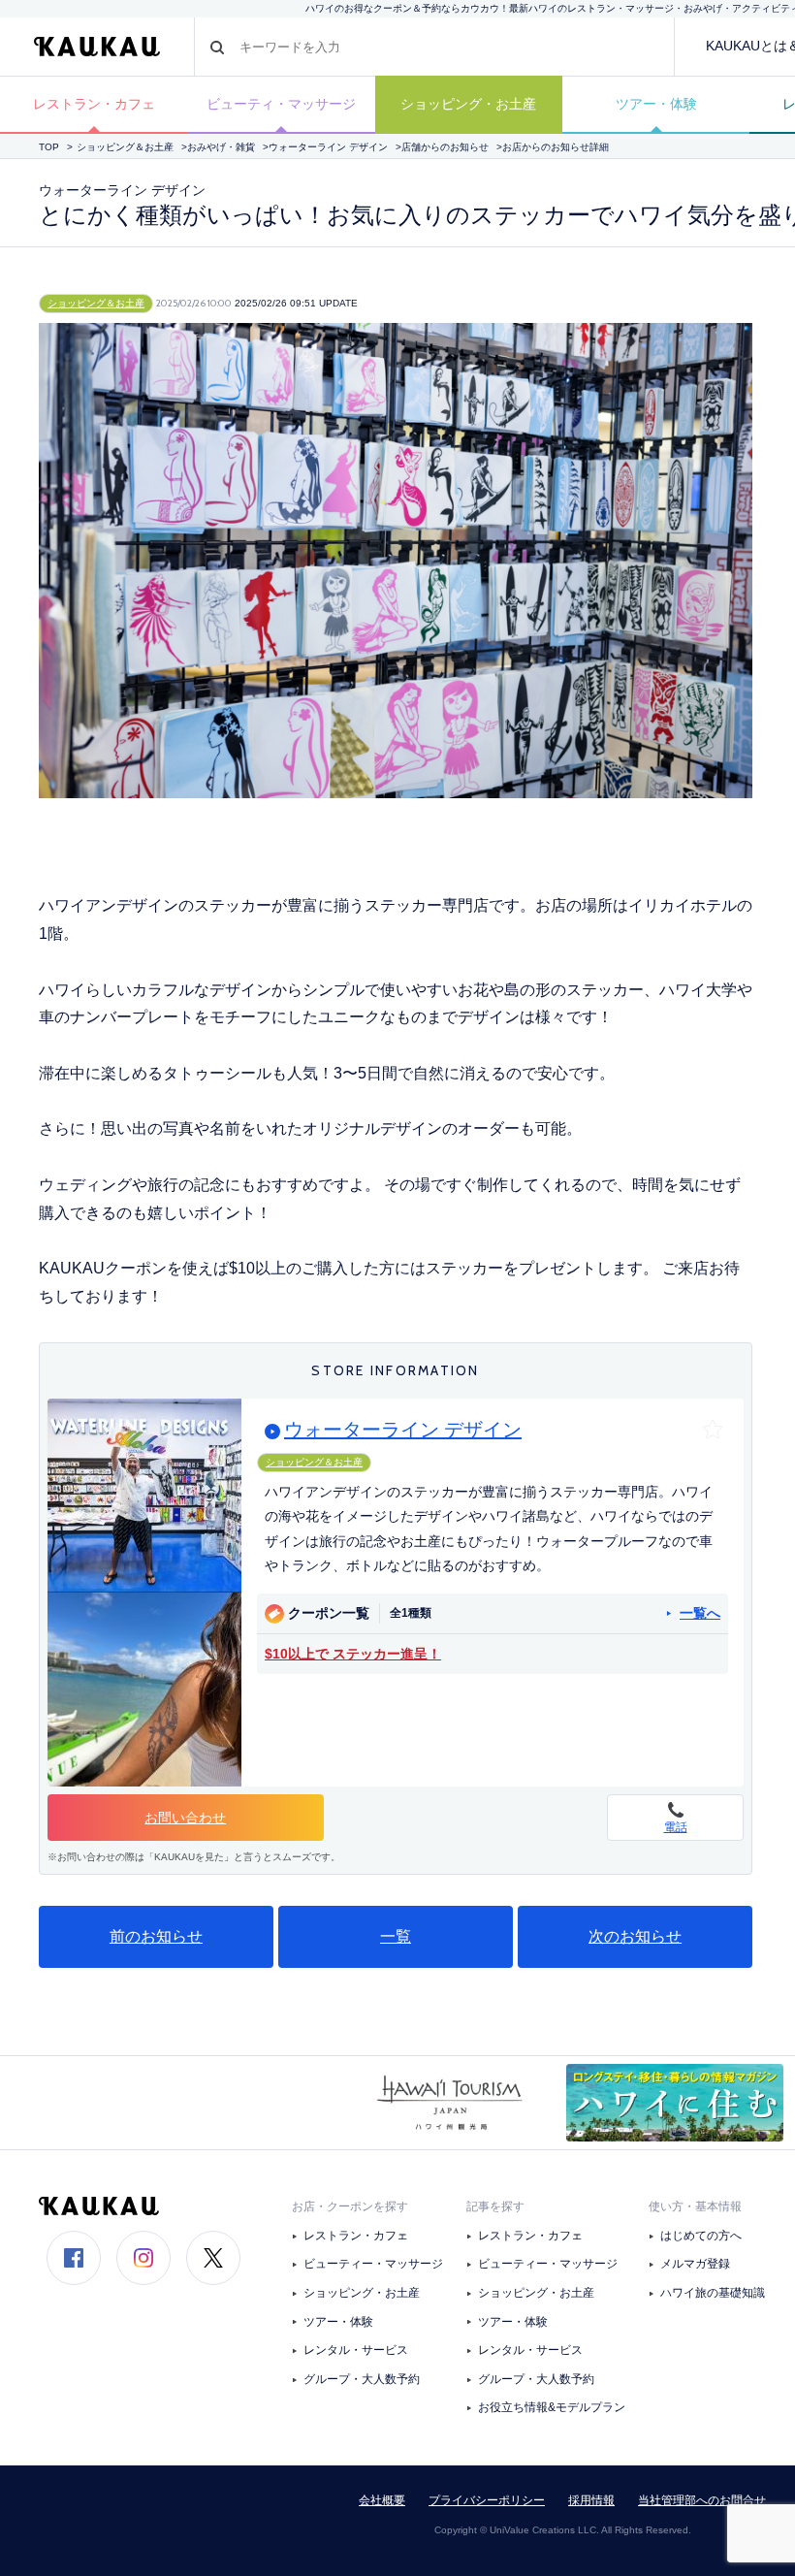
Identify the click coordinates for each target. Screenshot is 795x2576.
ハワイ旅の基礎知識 (713, 2293)
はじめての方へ (701, 2236)
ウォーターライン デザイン (328, 147)
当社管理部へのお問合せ (702, 2500)
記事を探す (495, 2206)
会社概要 (382, 2500)
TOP (49, 147)
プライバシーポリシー (487, 2500)
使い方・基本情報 (695, 2206)
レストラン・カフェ (94, 104)
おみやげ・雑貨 (221, 147)
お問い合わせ (185, 1818)
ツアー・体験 (656, 104)
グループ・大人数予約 (362, 2379)
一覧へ (700, 1613)
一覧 (396, 1936)
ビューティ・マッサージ (281, 104)
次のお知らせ (635, 1936)
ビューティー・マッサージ (373, 2264)
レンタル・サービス (356, 2350)
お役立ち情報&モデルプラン (552, 2407)
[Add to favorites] (713, 1430)
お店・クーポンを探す (350, 2206)
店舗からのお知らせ (445, 147)
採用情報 (591, 2500)
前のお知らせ (156, 1936)
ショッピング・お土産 (468, 104)
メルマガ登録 (695, 2264)
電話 (676, 1827)
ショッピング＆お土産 (125, 147)
